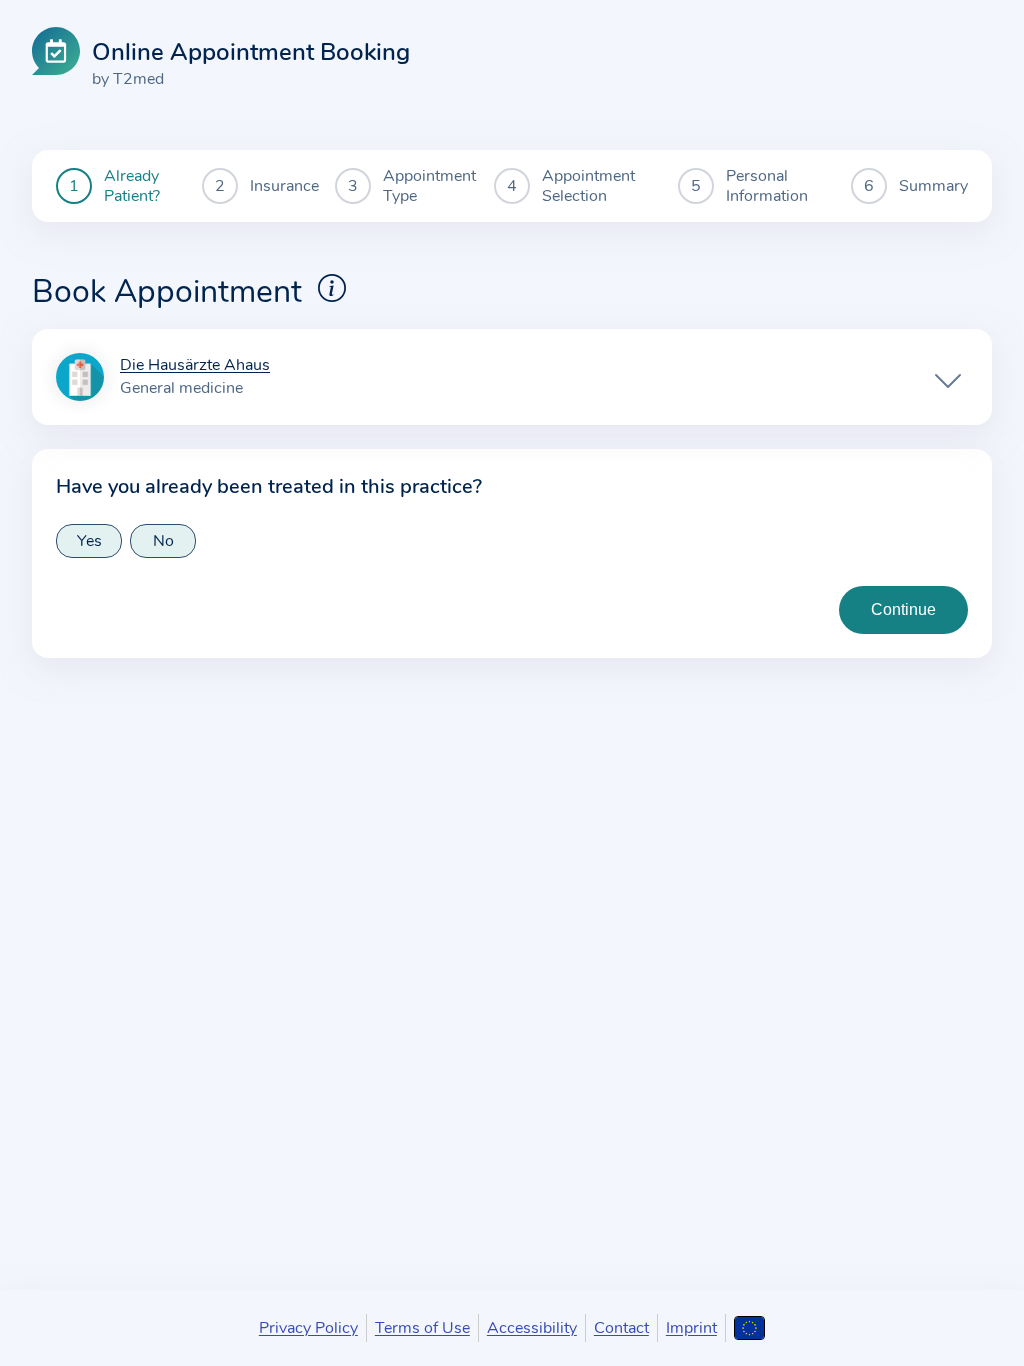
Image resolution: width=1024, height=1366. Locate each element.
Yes (89, 541)
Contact (621, 1328)
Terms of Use (422, 1328)
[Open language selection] (749, 1328)
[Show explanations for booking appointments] (332, 288)
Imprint (691, 1328)
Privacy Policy (308, 1328)
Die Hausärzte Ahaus (195, 366)
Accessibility (532, 1328)
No (163, 541)
